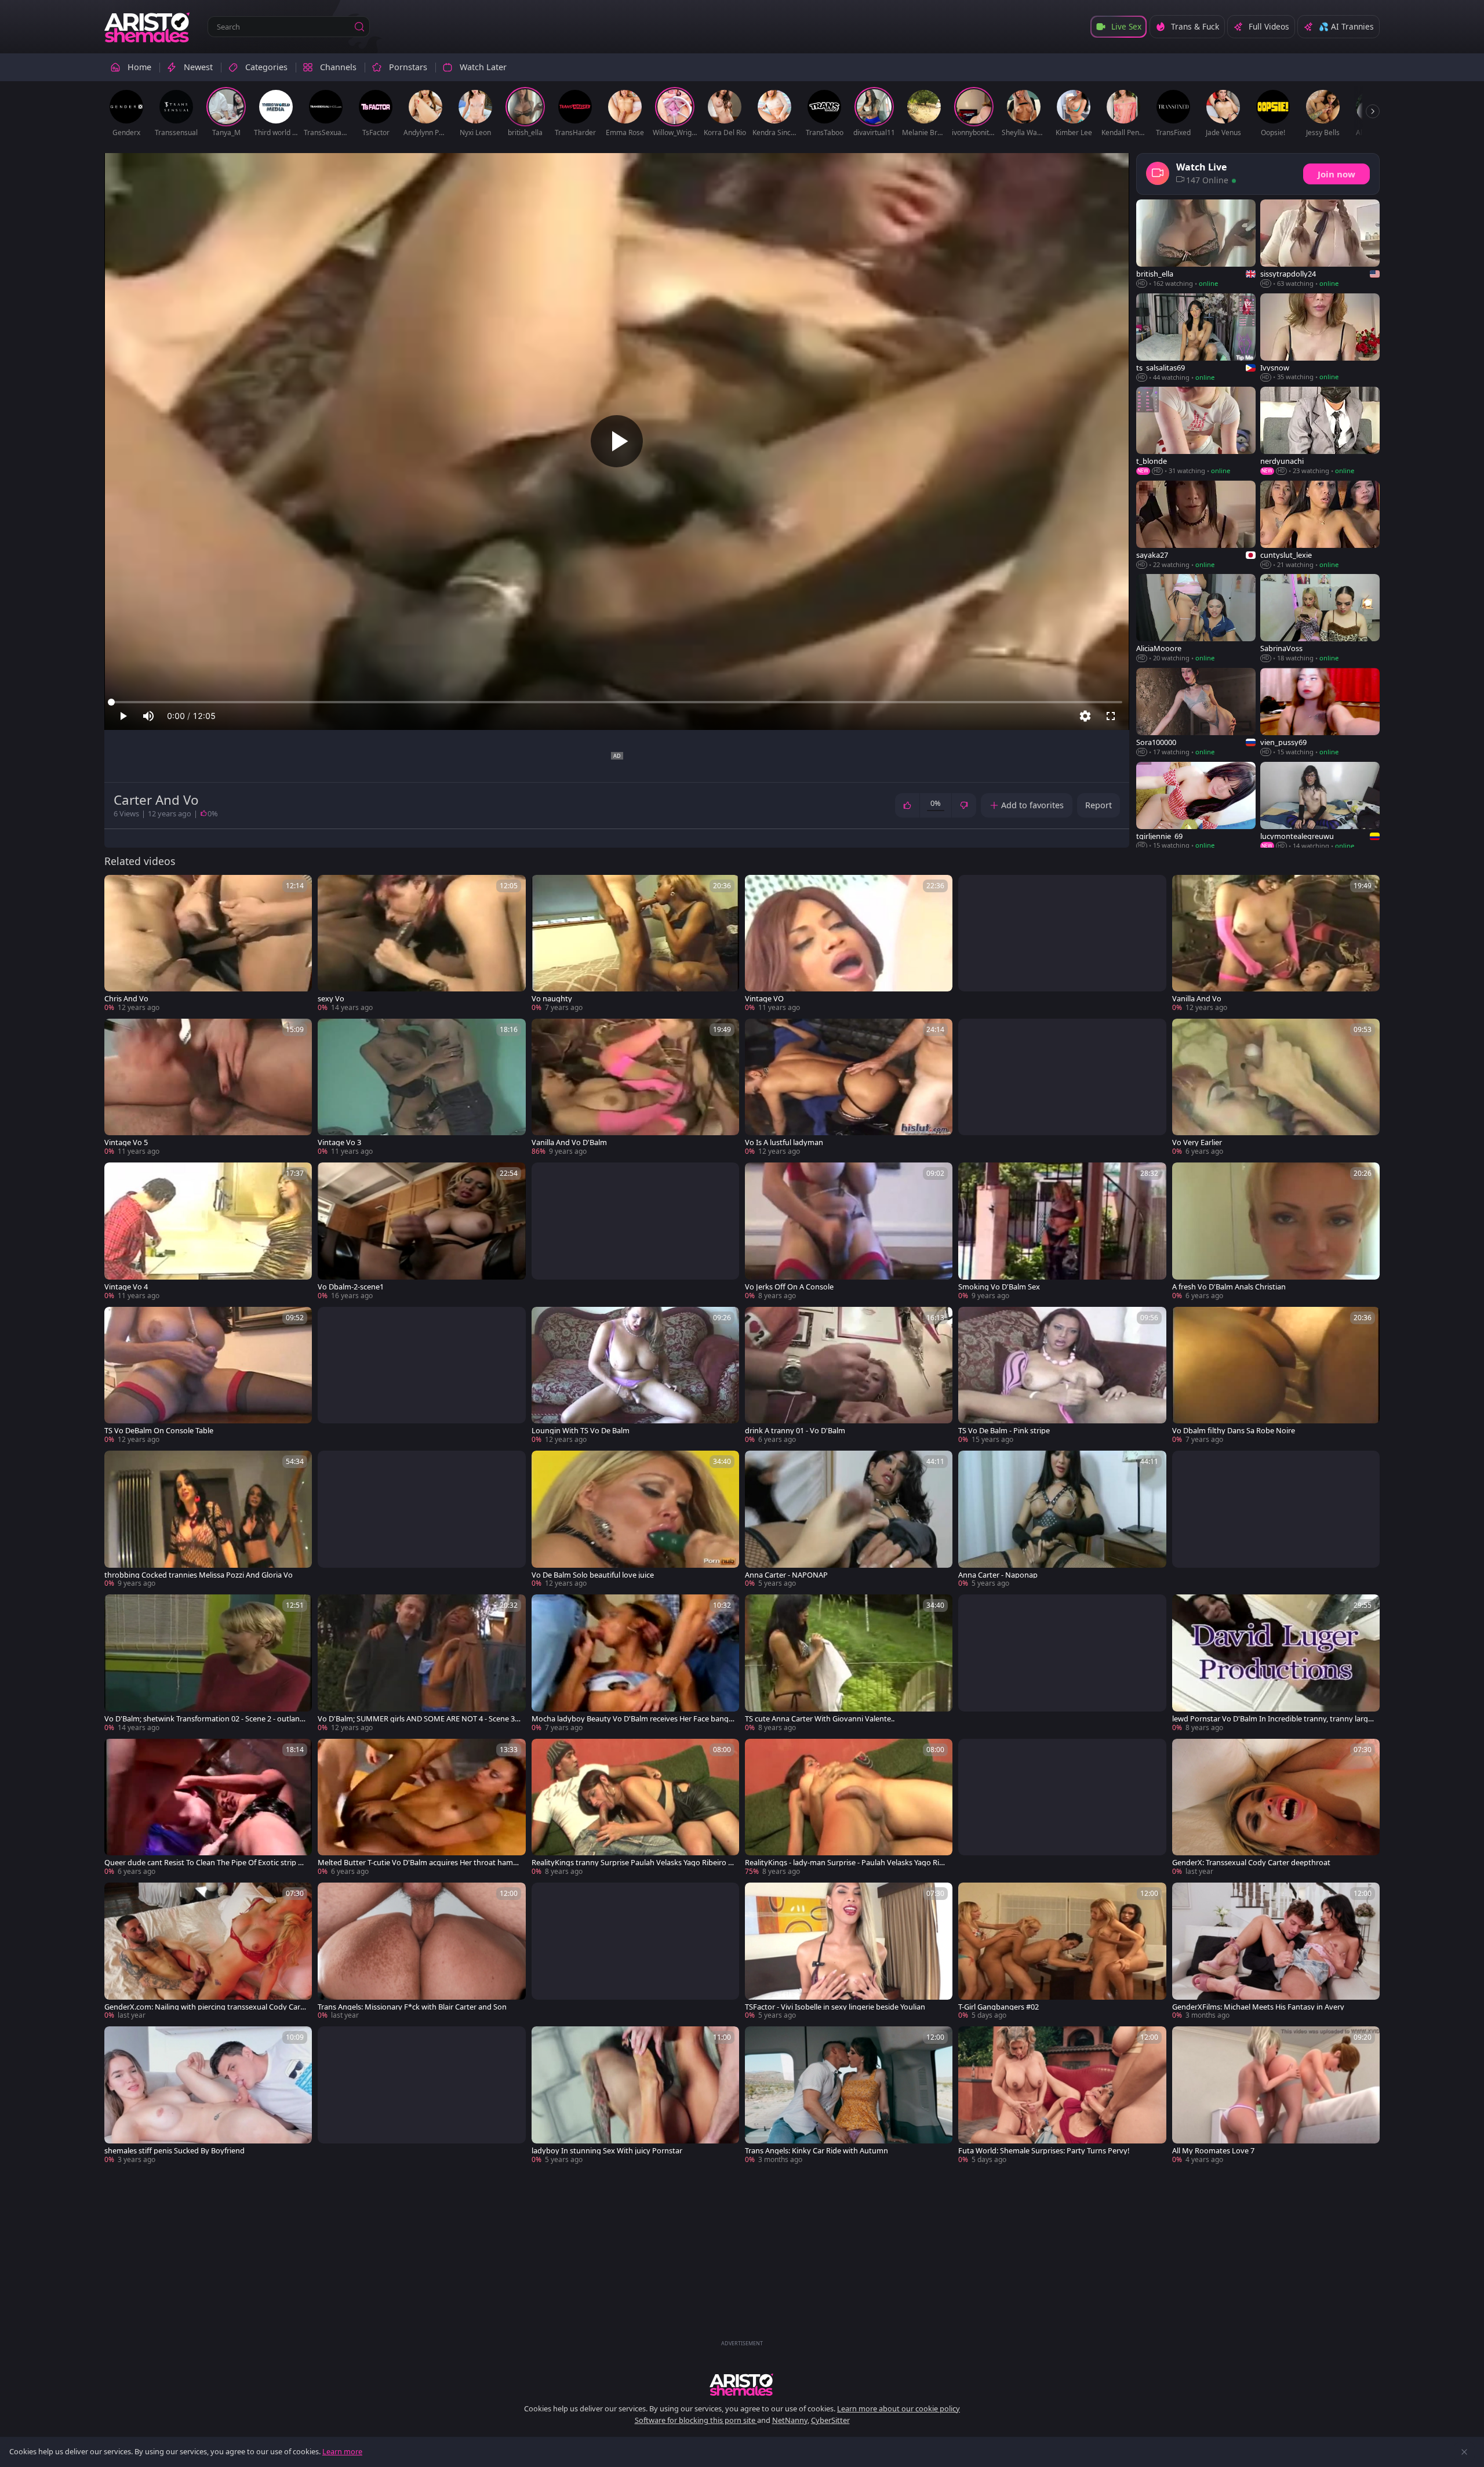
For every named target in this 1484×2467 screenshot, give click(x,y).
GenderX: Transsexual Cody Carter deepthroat (1251, 1863)
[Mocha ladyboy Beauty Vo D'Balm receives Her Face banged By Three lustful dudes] (635, 1663)
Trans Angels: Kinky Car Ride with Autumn (816, 2151)
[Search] (359, 27)
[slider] (617, 702)
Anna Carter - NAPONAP (786, 1575)
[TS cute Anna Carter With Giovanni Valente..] (849, 1663)
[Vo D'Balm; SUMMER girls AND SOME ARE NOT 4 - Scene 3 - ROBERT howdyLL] (421, 1663)
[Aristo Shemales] (148, 27)
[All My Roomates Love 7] (1276, 2095)
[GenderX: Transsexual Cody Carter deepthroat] (1276, 1808)
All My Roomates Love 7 (1213, 2151)
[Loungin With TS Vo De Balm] (635, 1376)
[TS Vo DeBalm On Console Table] (208, 1376)
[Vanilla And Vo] (1276, 944)
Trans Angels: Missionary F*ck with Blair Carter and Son (412, 2007)
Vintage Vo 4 (126, 1287)
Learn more (342, 2451)
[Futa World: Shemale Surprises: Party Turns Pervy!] (1062, 2095)
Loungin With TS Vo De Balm (581, 1431)
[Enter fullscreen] (1111, 716)
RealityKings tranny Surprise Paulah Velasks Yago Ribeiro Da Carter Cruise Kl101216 (632, 1863)
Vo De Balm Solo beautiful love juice (593, 1575)
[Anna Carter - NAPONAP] (849, 1520)
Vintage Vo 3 (339, 1142)
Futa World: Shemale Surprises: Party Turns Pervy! (1044, 2151)
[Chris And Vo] (208, 944)
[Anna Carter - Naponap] (1062, 1520)
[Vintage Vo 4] (208, 1231)
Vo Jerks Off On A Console (789, 1287)
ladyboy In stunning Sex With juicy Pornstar (607, 2151)
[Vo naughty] (635, 944)
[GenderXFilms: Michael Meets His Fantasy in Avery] (1276, 1952)
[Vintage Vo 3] (421, 1088)
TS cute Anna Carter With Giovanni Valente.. (820, 1719)
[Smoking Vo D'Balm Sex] (1062, 1231)
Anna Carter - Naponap (998, 1575)
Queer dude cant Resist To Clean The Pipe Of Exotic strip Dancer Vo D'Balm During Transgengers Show (206, 1863)
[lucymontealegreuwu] (1320, 806)
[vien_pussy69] (1320, 713)
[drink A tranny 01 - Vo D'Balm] (849, 1376)
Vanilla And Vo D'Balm (569, 1142)
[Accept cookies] (1464, 2452)
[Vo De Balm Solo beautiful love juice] (635, 1520)
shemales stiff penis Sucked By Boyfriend (174, 2151)
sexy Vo (331, 999)
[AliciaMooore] (1196, 618)
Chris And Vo (126, 999)
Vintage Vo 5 (126, 1142)
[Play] (617, 441)
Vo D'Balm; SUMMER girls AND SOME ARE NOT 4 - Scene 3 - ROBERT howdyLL (418, 1719)
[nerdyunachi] (1320, 431)
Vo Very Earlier (1197, 1142)
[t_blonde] (1196, 431)
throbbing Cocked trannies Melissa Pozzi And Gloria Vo (199, 1575)
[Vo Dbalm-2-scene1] (421, 1231)
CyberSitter (830, 2420)
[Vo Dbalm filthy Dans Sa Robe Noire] (1276, 1376)
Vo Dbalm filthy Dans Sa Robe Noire (1234, 1431)
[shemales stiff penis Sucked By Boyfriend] (208, 2095)
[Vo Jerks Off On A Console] (849, 1231)
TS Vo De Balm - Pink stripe (1004, 1431)
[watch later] (118, 889)
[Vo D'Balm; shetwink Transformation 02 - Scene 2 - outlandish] (208, 1663)
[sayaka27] (1196, 525)
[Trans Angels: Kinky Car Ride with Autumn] (849, 2095)
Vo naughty (552, 999)
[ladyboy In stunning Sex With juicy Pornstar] (635, 2095)
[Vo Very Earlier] (1276, 1088)
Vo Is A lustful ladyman (784, 1142)
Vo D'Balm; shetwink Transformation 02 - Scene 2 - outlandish (205, 1719)
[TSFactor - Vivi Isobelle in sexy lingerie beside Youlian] (849, 1952)
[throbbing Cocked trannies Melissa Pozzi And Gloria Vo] (208, 1520)
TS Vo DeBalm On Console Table (159, 1431)
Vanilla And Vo (1197, 999)
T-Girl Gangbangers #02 (999, 2007)
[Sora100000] (1196, 713)
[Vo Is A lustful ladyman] (849, 1088)
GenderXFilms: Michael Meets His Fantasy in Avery (1258, 2007)
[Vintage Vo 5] (208, 1088)
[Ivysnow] (1320, 338)
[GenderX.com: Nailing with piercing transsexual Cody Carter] (208, 1952)
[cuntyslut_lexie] (1320, 525)
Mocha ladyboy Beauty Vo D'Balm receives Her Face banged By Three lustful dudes (632, 1719)
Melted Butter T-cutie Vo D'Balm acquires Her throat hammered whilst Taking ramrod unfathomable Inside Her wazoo (419, 1863)
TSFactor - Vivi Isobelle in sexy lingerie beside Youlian (835, 2007)
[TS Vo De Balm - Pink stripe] (1062, 1376)
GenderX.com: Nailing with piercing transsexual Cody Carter (206, 2007)
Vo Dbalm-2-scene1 (351, 1287)
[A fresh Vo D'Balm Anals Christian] (1276, 1231)
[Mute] (148, 716)
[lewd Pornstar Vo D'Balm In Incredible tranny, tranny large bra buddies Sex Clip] (1276, 1663)
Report (1099, 805)
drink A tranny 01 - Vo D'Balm (795, 1431)
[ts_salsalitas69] (1196, 338)
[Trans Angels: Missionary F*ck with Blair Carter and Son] (421, 1952)
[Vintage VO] (849, 944)
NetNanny (790, 2420)
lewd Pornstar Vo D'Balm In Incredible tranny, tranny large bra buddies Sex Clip (1272, 1719)
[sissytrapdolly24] (1320, 244)
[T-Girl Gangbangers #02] (1062, 1952)
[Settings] (1085, 716)
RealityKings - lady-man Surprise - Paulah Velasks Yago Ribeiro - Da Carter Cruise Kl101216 (846, 1863)
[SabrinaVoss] (1320, 618)
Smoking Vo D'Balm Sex (999, 1287)
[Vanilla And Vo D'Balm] (635, 1088)
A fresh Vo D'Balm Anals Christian (1229, 1287)
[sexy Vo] (421, 944)
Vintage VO (764, 999)
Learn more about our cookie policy (899, 2408)
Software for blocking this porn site (696, 2420)
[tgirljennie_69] (1196, 806)
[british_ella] (1196, 244)
